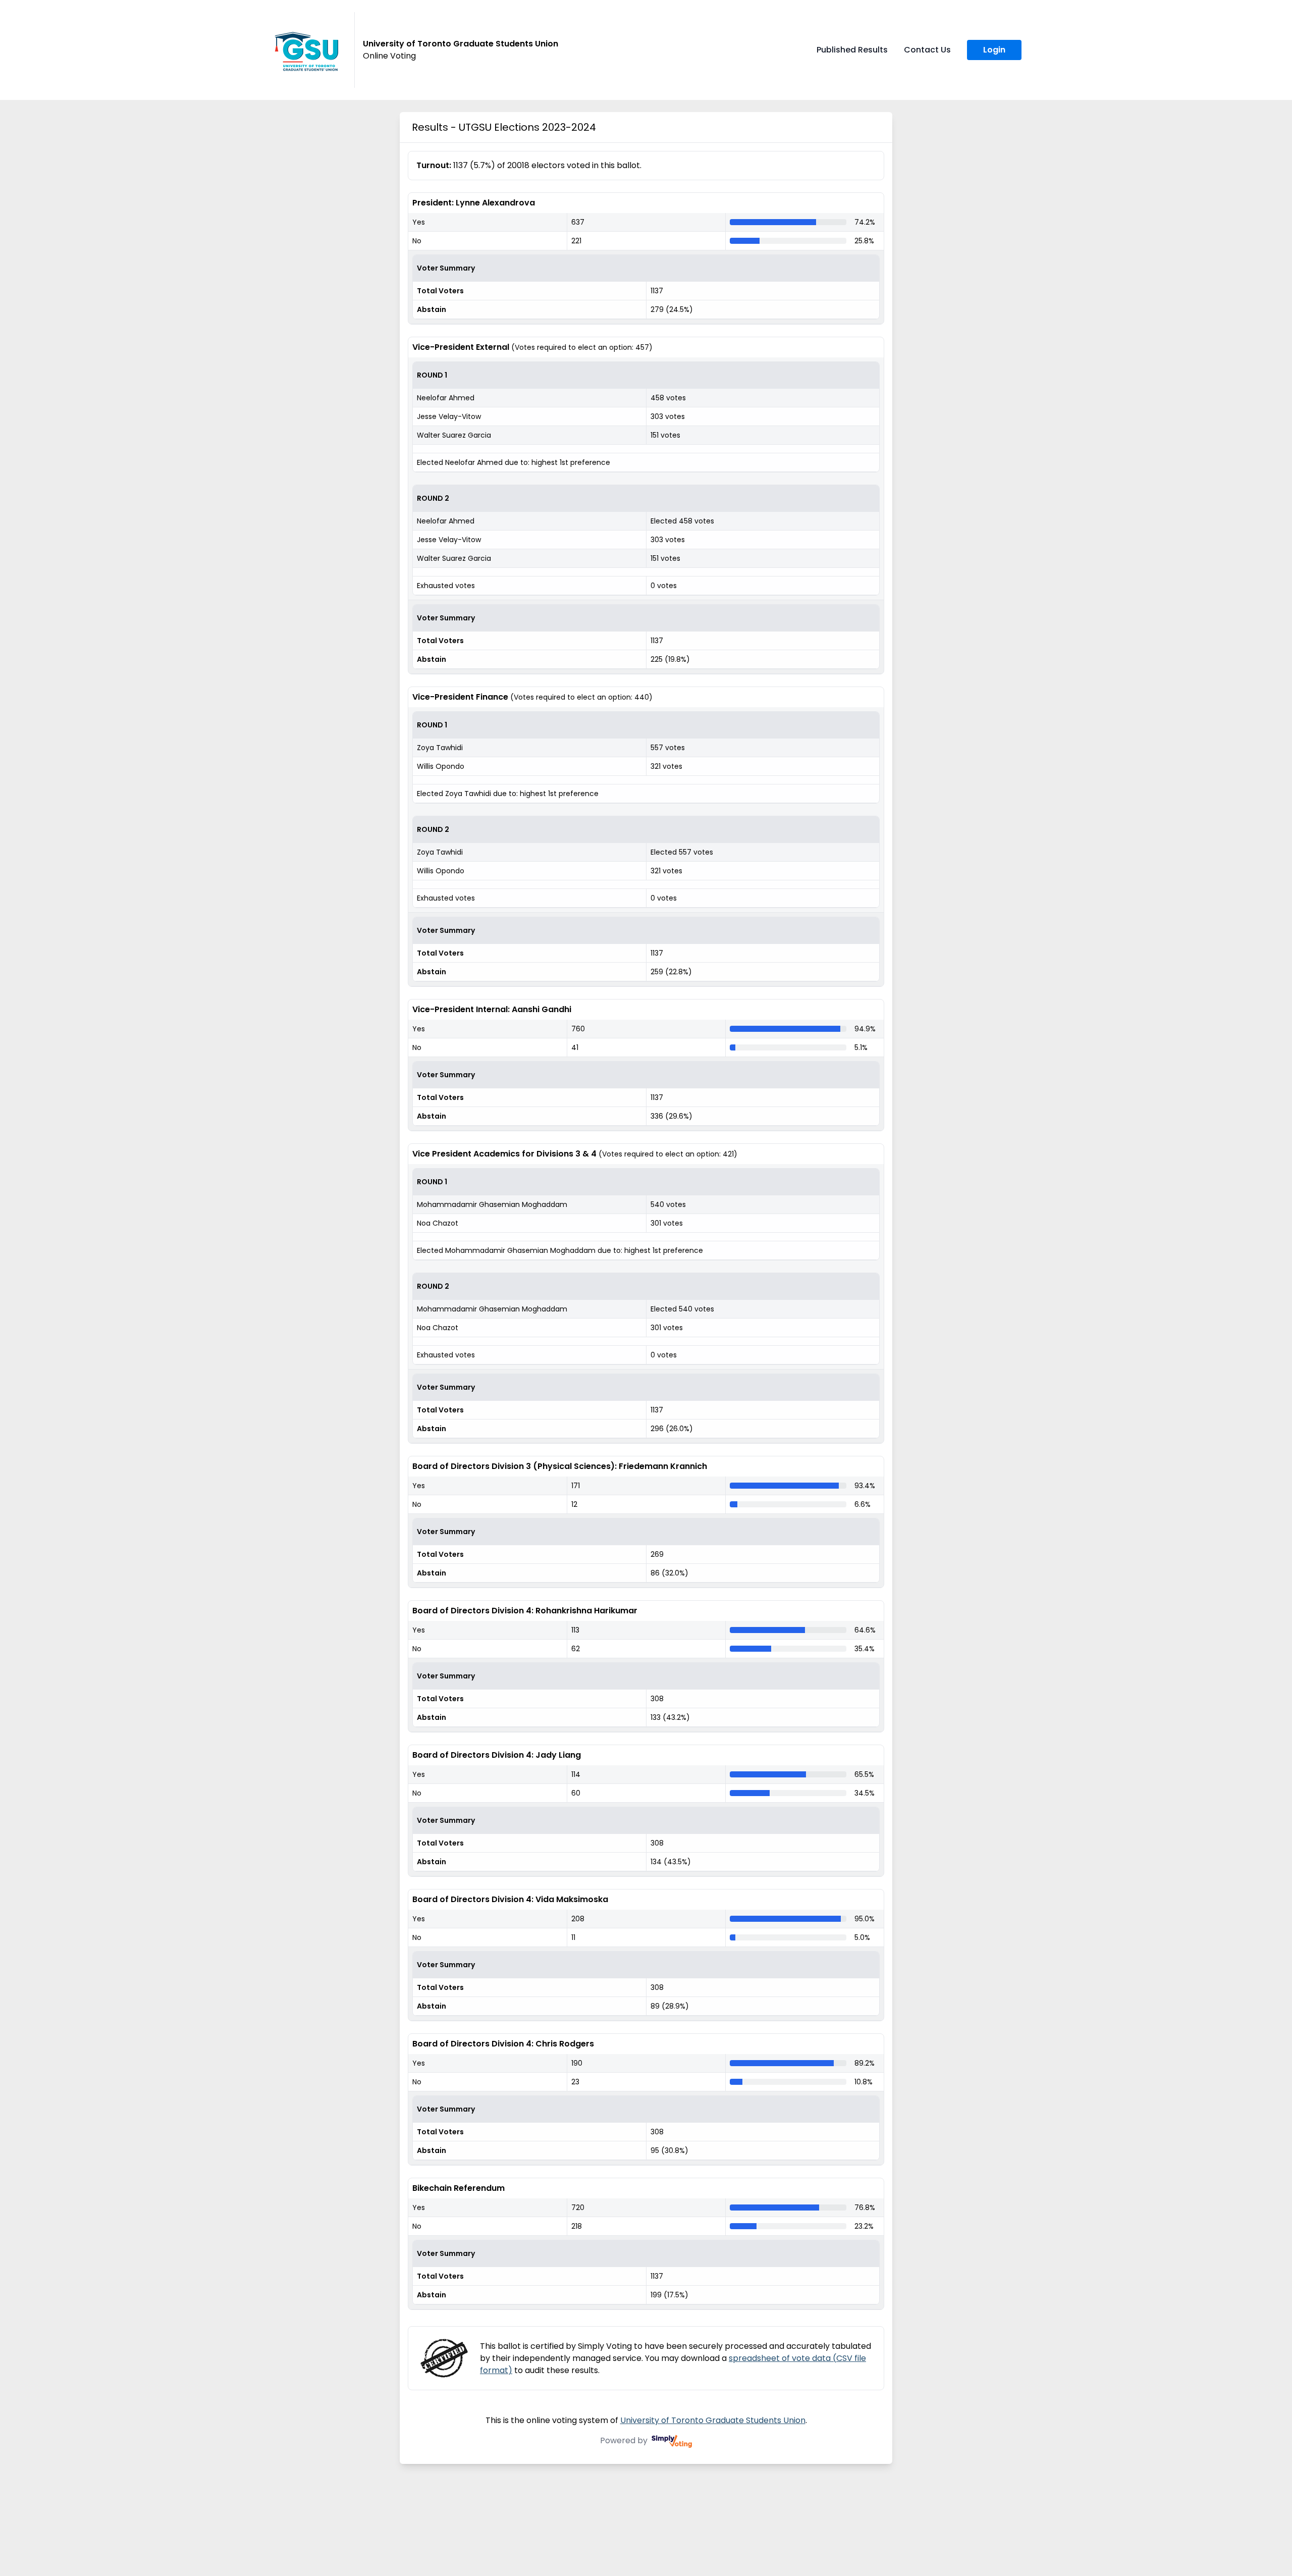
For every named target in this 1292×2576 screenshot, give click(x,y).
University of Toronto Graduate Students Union (713, 2420)
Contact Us (927, 50)
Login (994, 50)
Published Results (852, 50)
